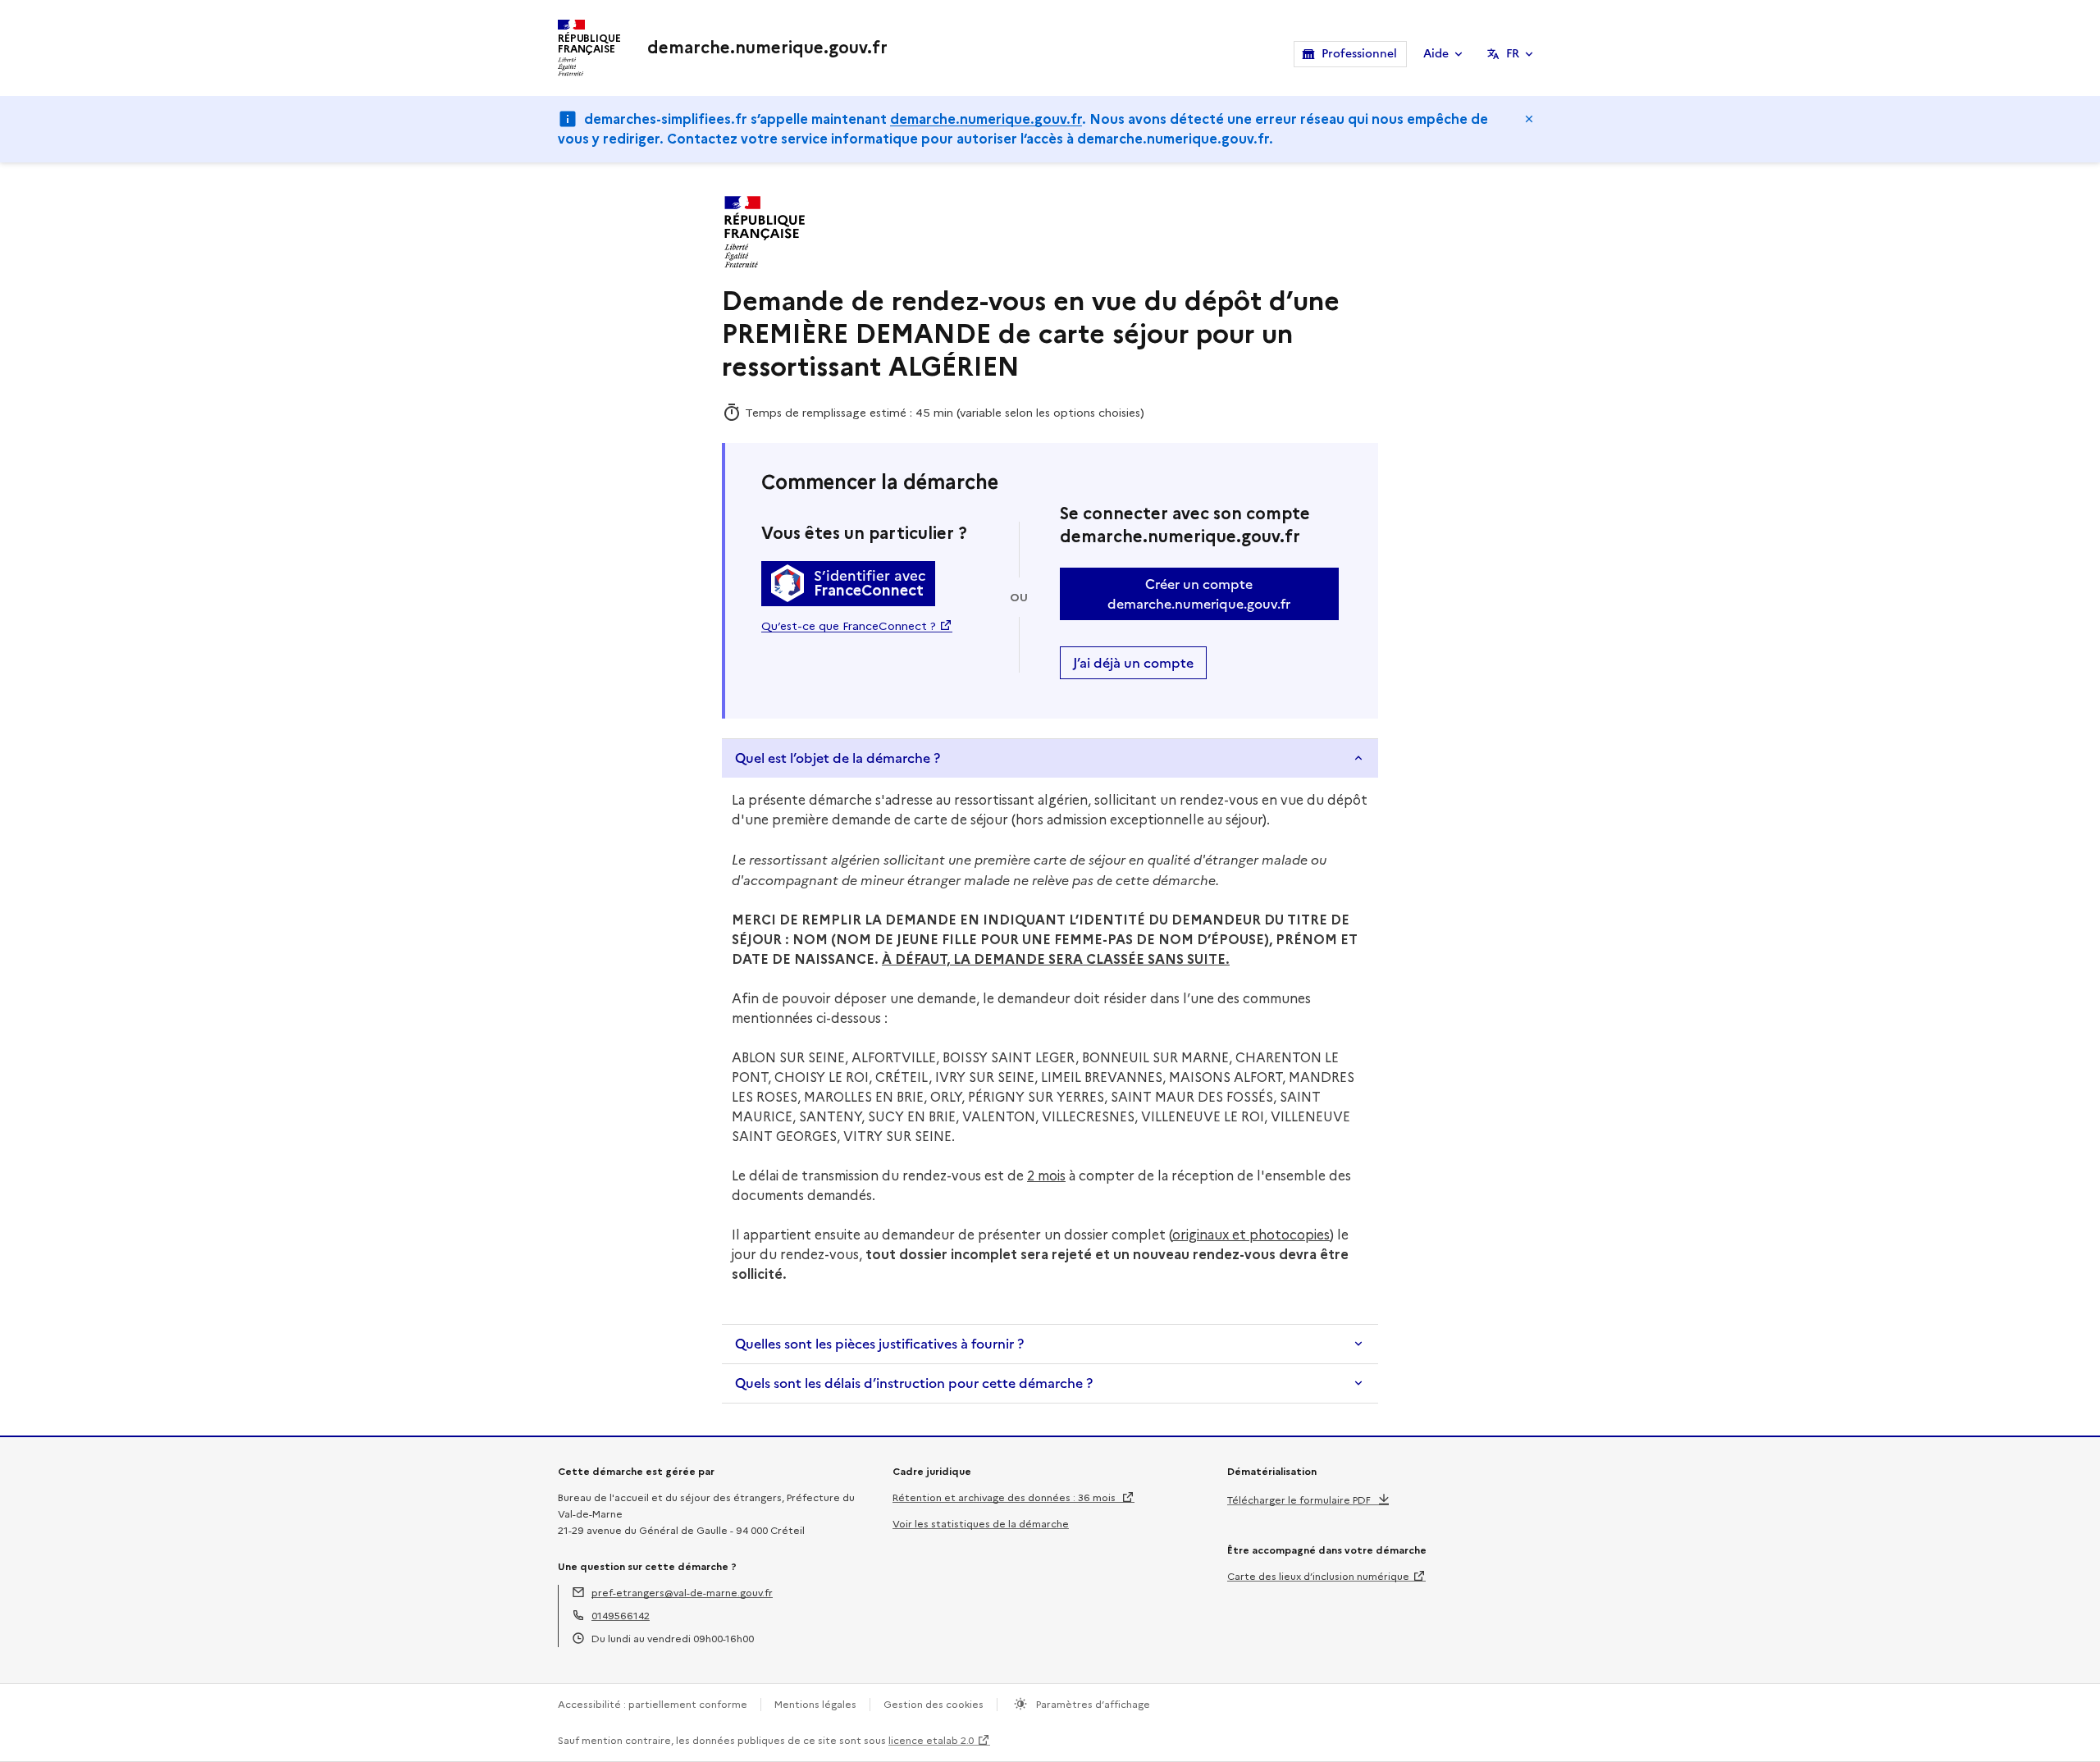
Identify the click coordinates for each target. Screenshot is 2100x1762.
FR (1513, 54)
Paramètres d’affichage (1092, 1704)
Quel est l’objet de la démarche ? (838, 758)
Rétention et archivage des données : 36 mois (1005, 1497)
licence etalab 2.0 (931, 1740)
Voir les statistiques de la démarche (981, 1524)
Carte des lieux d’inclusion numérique (1318, 1576)
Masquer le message (1529, 119)
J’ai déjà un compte (1133, 663)
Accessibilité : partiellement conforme (653, 1704)
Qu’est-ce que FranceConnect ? (849, 626)
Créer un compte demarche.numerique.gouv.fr (1199, 594)
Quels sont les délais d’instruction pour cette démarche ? (914, 1383)
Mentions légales (815, 1704)
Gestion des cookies (934, 1704)
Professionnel (1359, 54)
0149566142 (621, 1616)
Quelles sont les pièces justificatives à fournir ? (879, 1344)
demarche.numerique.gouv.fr (986, 119)
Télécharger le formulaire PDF (1299, 1500)
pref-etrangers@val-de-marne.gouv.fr (682, 1593)
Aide (1436, 54)
